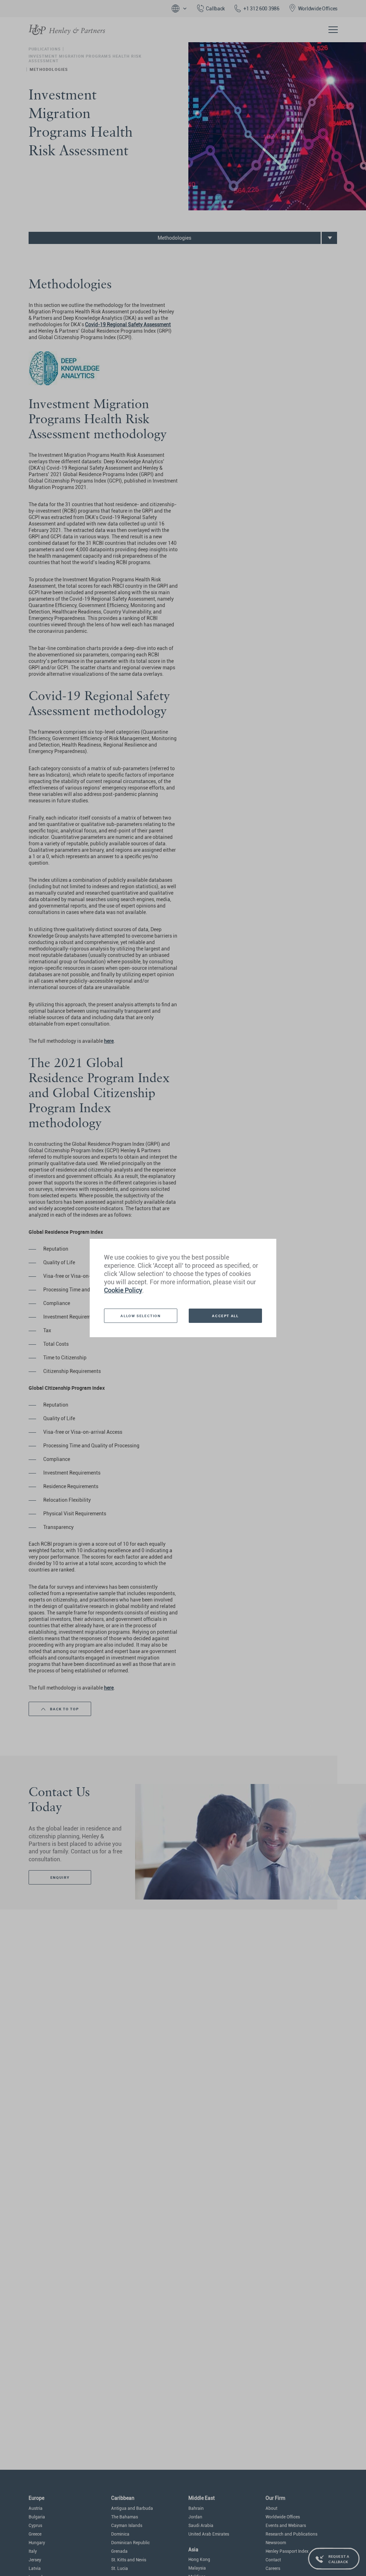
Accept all (225, 1316)
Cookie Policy (123, 1290)
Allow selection (140, 1316)
